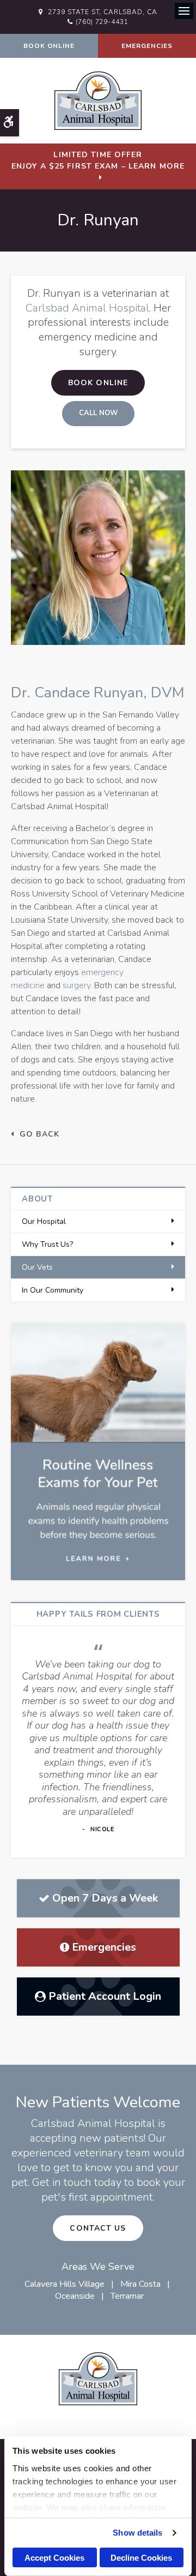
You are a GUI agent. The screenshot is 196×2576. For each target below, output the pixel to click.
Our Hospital (44, 1221)
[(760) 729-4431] (98, 414)
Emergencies (147, 46)
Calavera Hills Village (65, 2284)
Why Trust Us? (47, 1244)
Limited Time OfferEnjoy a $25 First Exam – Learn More (98, 160)
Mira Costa (140, 2284)
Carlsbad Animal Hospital (87, 308)
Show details (137, 2533)
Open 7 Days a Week (105, 1898)
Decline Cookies (141, 2558)
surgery (76, 985)
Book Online (49, 46)
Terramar (127, 2296)
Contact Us (98, 2228)
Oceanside (75, 2296)
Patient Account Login (105, 1996)
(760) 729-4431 (102, 22)
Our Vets (37, 1267)
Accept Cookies (54, 2558)
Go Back (39, 1134)
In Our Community (53, 1290)
